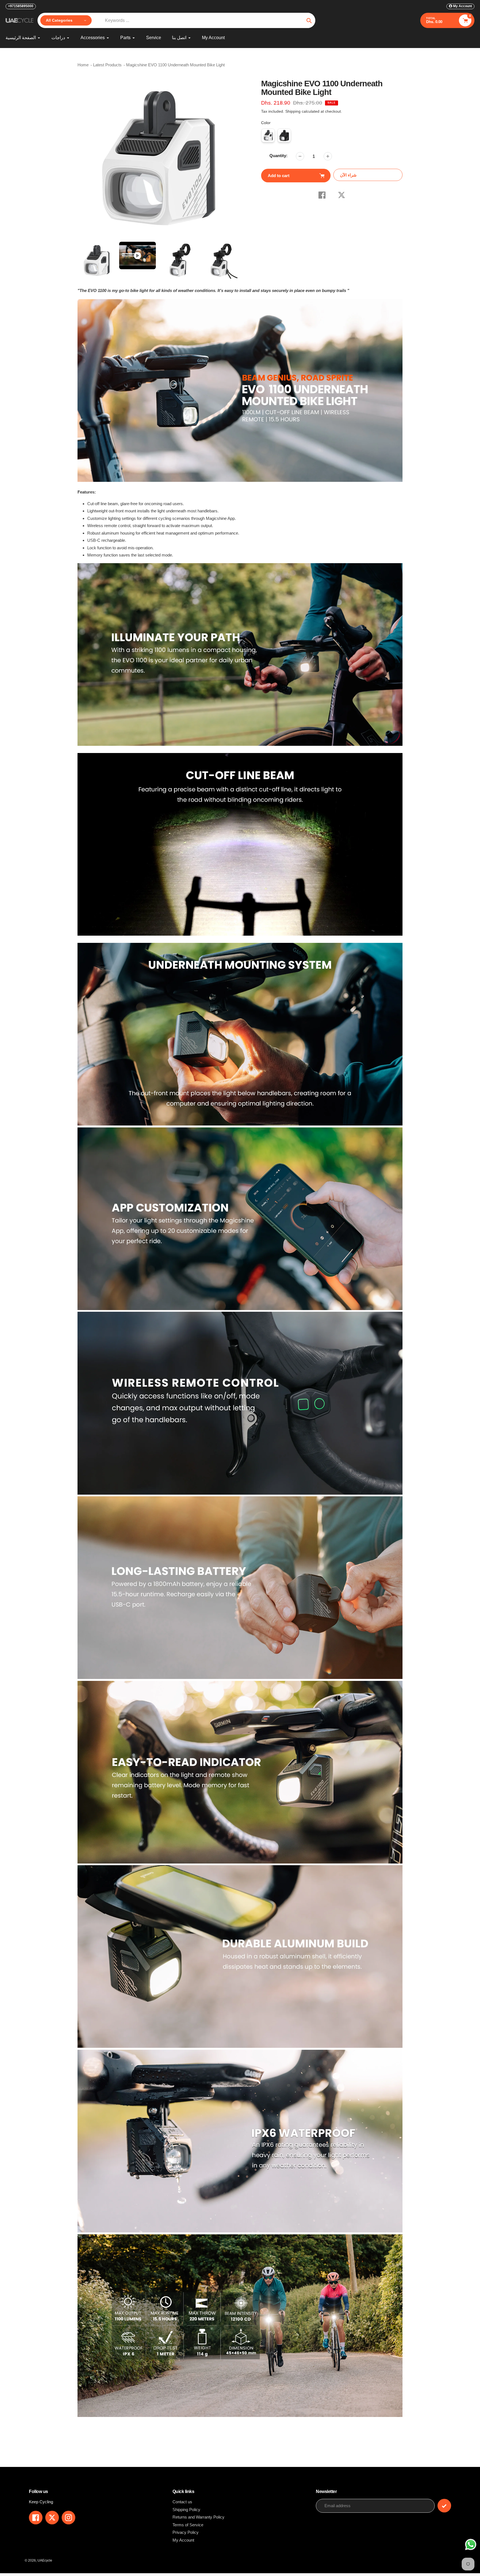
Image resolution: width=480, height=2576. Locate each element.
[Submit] (444, 2506)
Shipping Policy (186, 2510)
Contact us (182, 2502)
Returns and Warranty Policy (198, 2517)
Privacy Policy (186, 2532)
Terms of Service (188, 2525)
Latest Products (107, 65)
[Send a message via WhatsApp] (471, 2544)
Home (83, 65)
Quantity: (278, 156)
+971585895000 (21, 6)
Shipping (293, 111)
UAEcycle (45, 2560)
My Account (183, 2540)
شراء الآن (348, 175)
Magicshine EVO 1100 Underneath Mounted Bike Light (175, 65)
